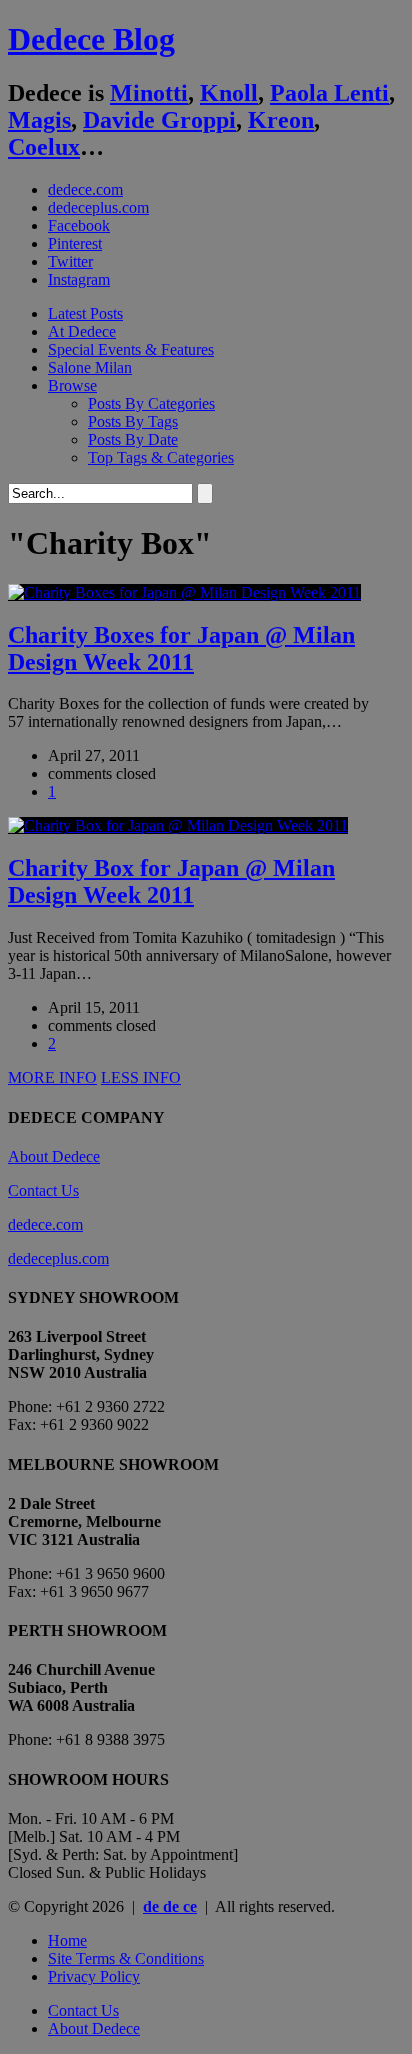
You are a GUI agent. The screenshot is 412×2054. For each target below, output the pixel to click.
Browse (72, 385)
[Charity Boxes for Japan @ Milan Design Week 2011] (184, 592)
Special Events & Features (131, 349)
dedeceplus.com (98, 207)
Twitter (70, 261)
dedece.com (85, 189)
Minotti (149, 93)
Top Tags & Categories (161, 457)
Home (67, 1940)
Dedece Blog (91, 39)
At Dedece (82, 331)
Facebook (79, 225)
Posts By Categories (151, 403)
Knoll (229, 93)
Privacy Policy (94, 1976)
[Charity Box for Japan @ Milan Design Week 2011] (178, 825)
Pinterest (75, 243)
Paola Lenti (329, 93)
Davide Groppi (159, 120)
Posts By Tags (133, 421)
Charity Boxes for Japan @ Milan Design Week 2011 (181, 648)
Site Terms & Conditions (126, 1958)
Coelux (44, 147)
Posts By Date (133, 439)
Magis (39, 120)
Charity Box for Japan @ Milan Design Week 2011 (171, 881)
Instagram (79, 279)
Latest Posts (85, 313)
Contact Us (43, 1190)
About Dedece (54, 1156)
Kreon (281, 120)
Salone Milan (90, 367)
